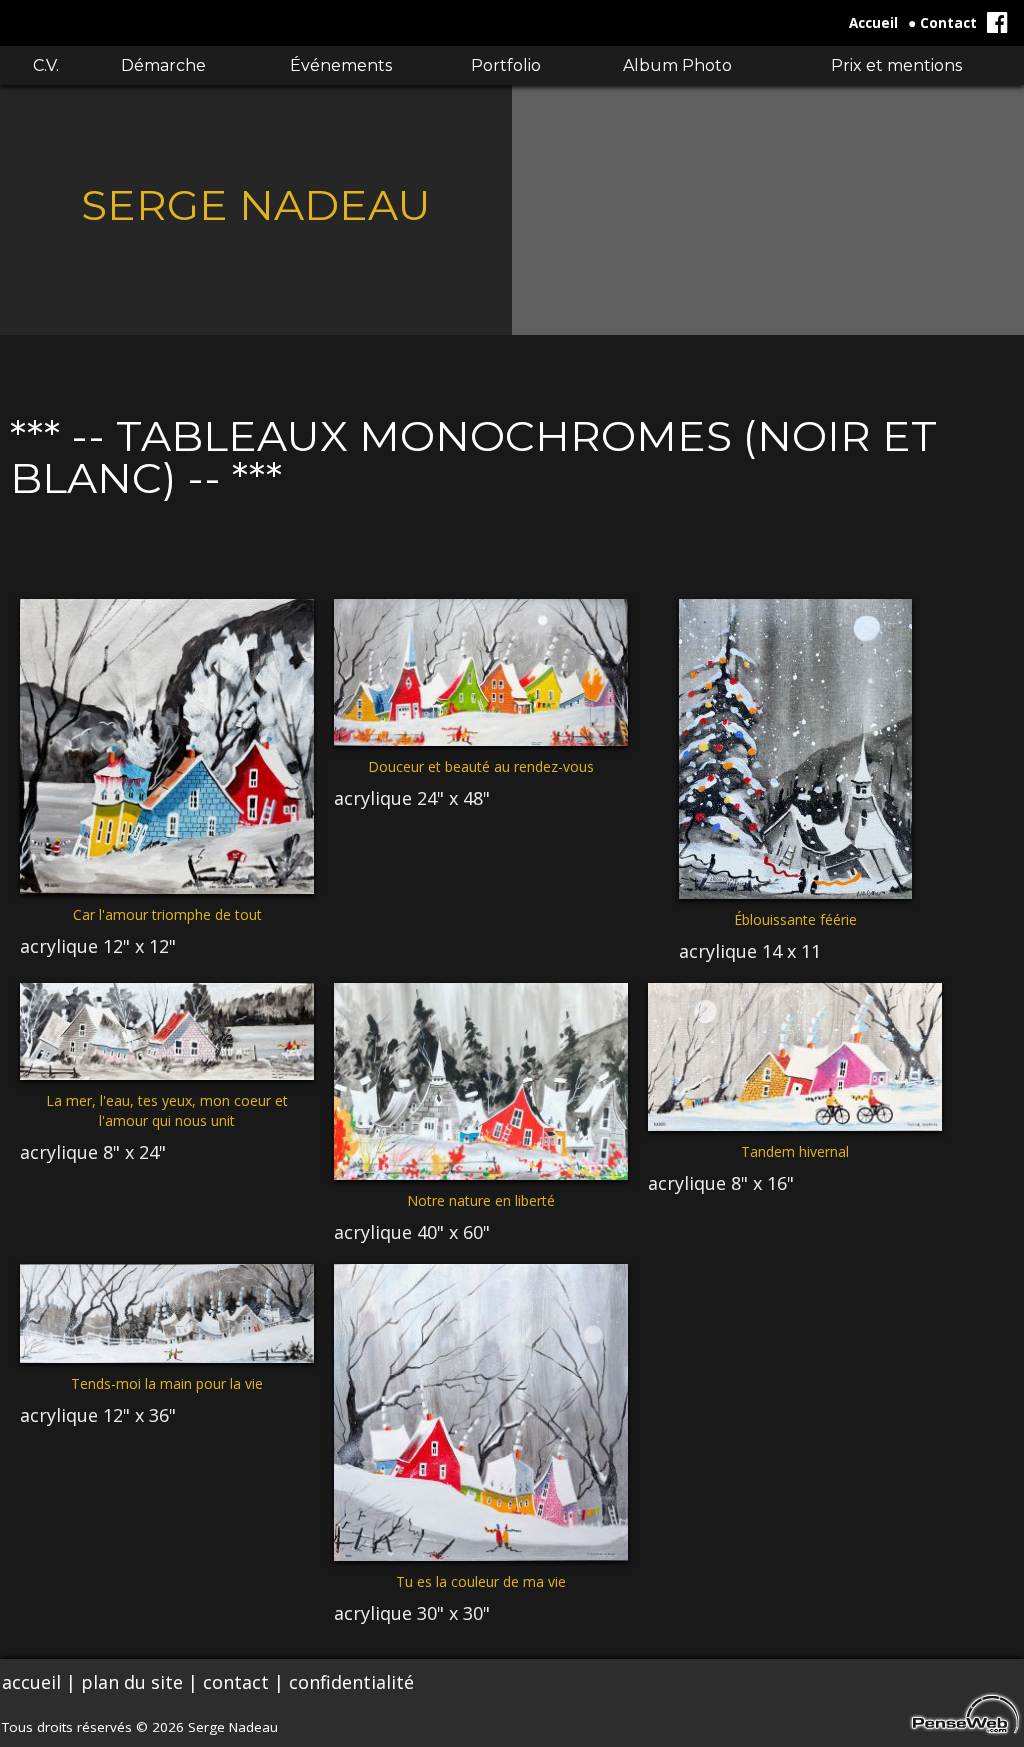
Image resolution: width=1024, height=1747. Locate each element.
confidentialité (351, 1682)
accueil (31, 1682)
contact (236, 1682)
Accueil (873, 23)
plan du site (132, 1682)
